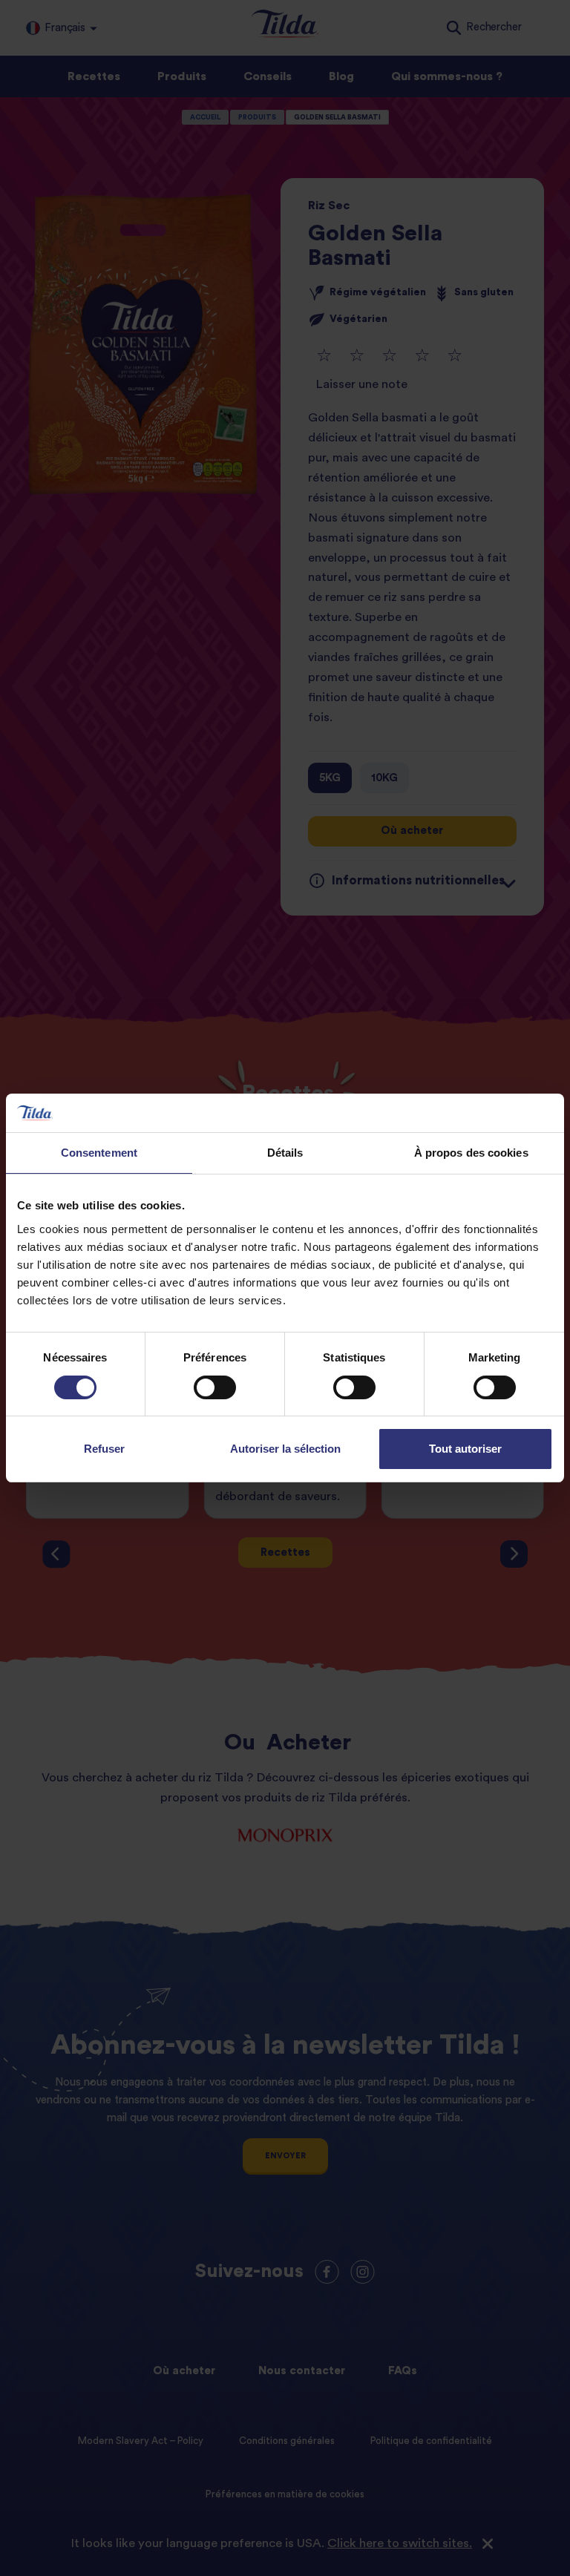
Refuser (104, 1449)
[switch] (215, 1387)
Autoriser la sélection (285, 1449)
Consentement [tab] (99, 1153)
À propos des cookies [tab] (471, 1153)
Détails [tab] (285, 1153)
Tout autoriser (465, 1449)
